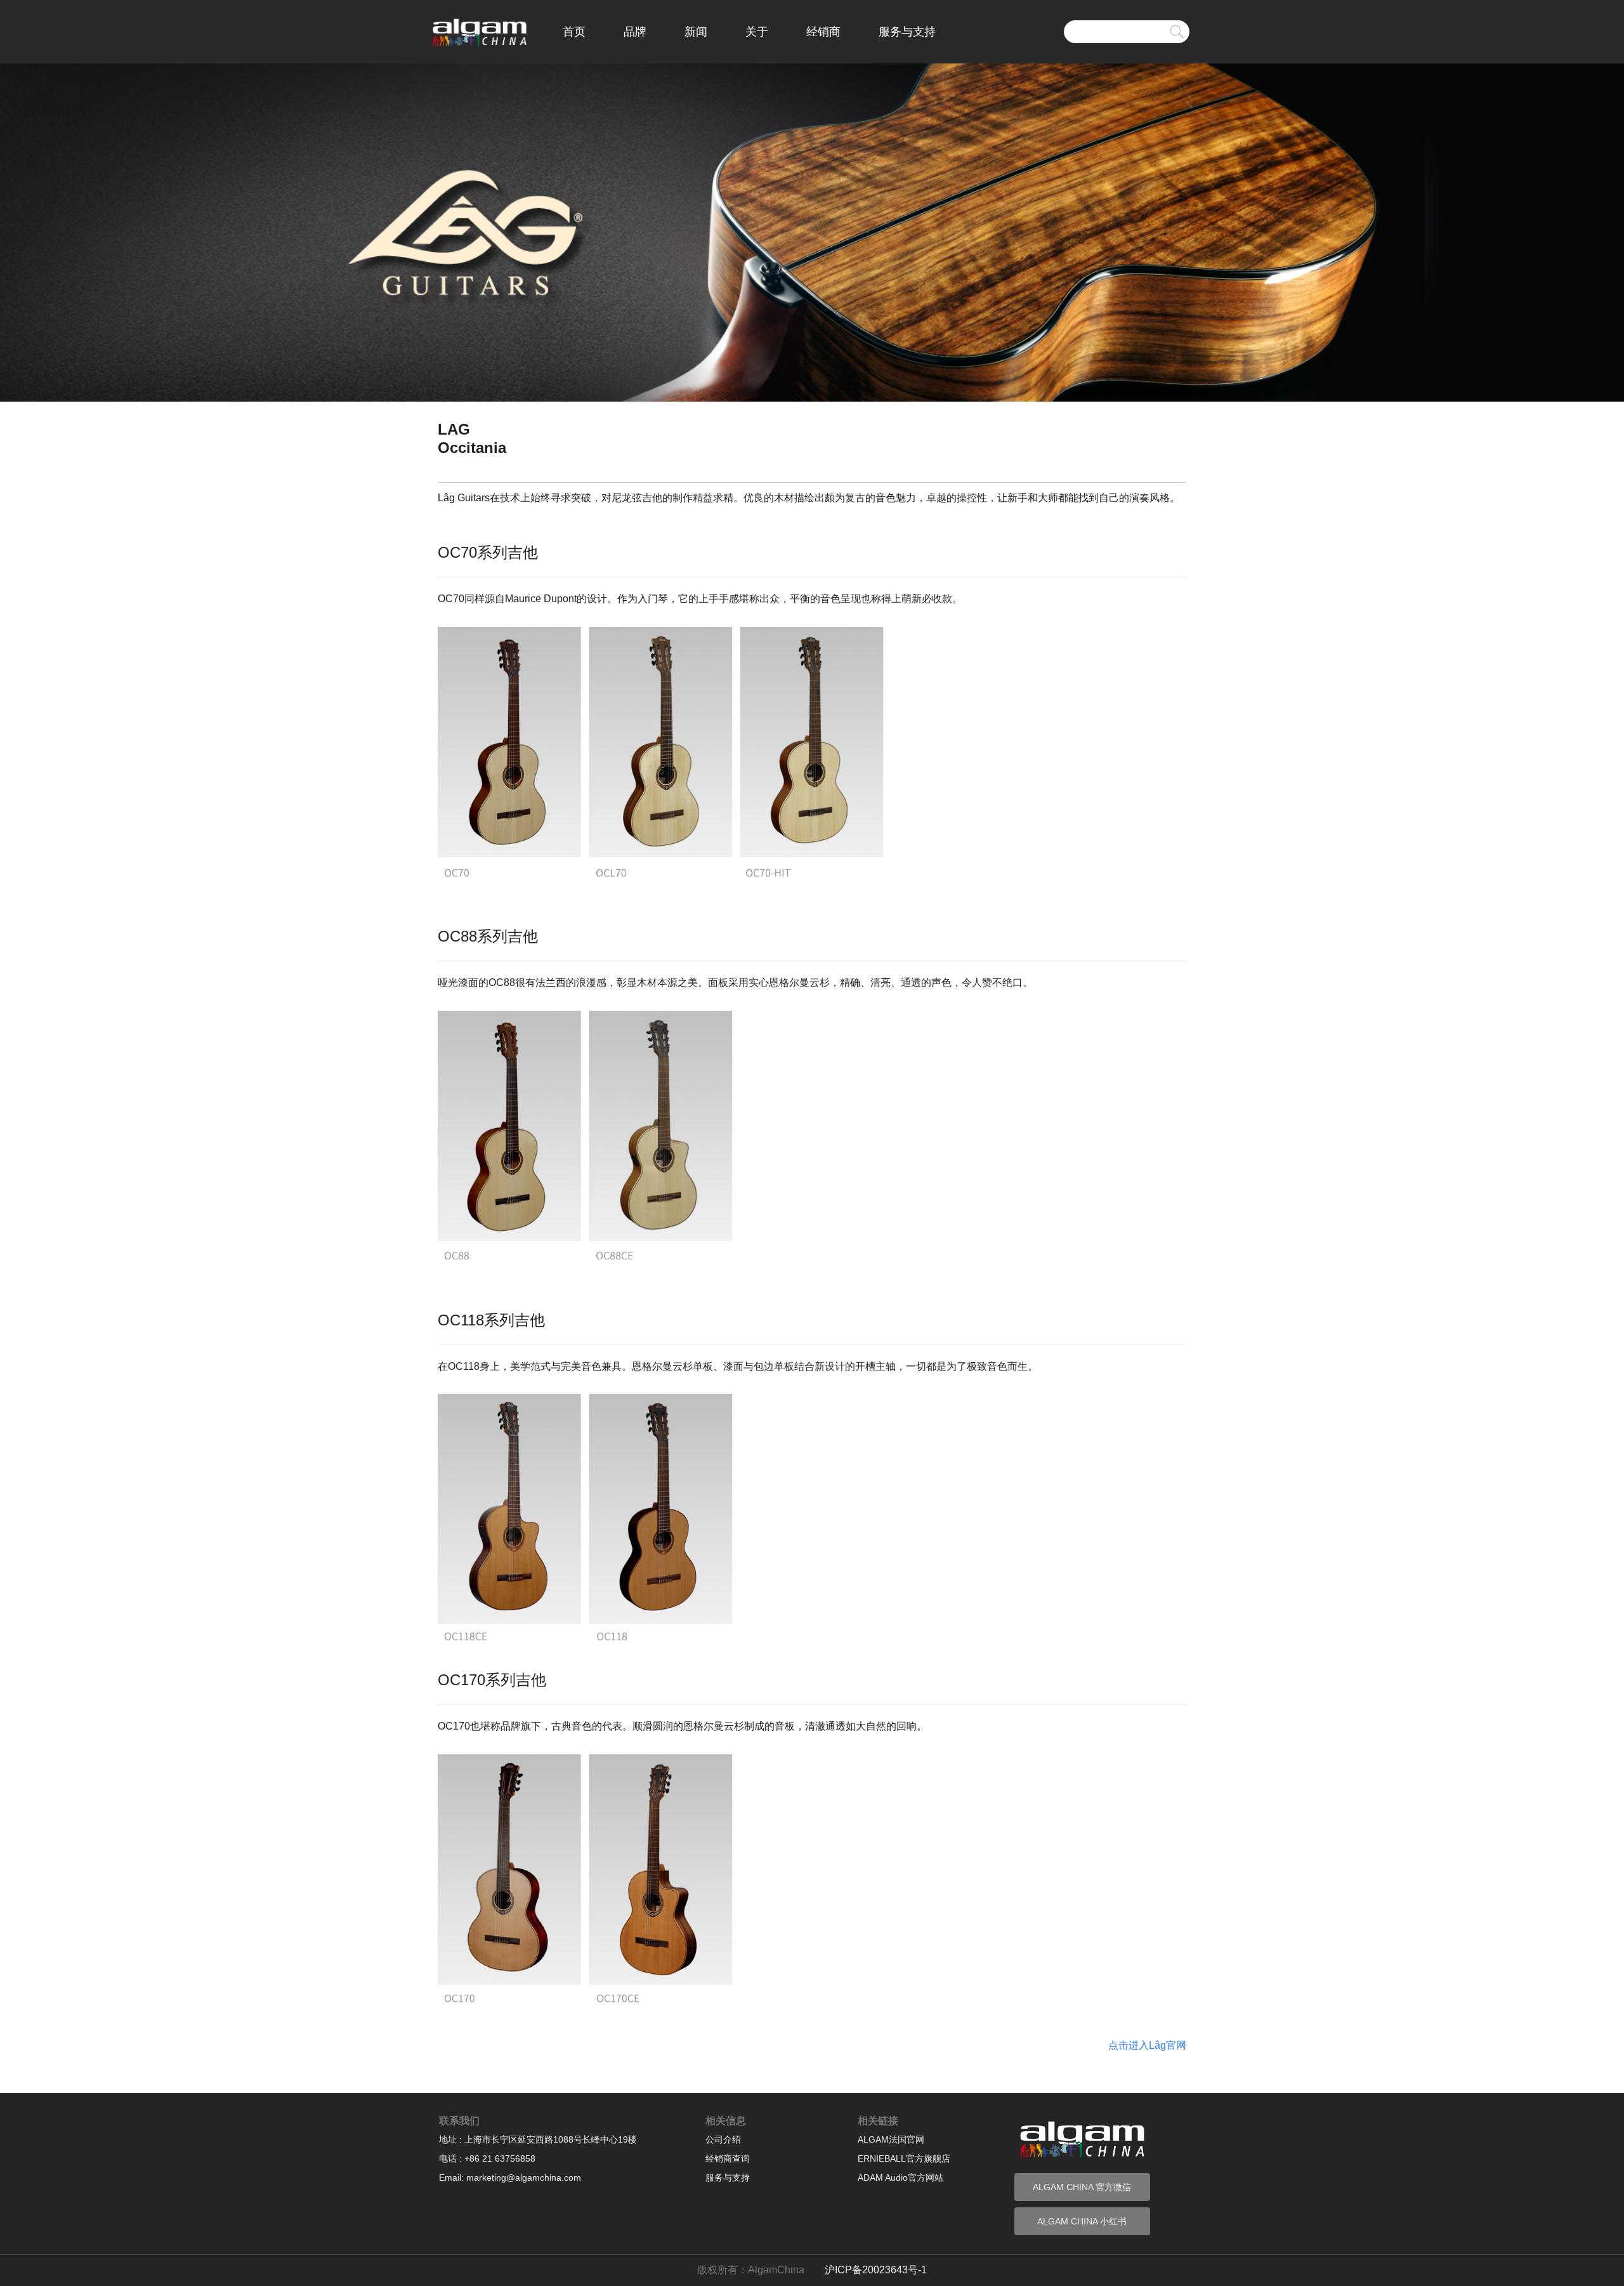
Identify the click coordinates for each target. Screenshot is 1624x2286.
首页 (574, 32)
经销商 (823, 32)
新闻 (696, 32)
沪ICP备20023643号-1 (876, 2270)
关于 (757, 32)
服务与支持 (907, 32)
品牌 (635, 32)
